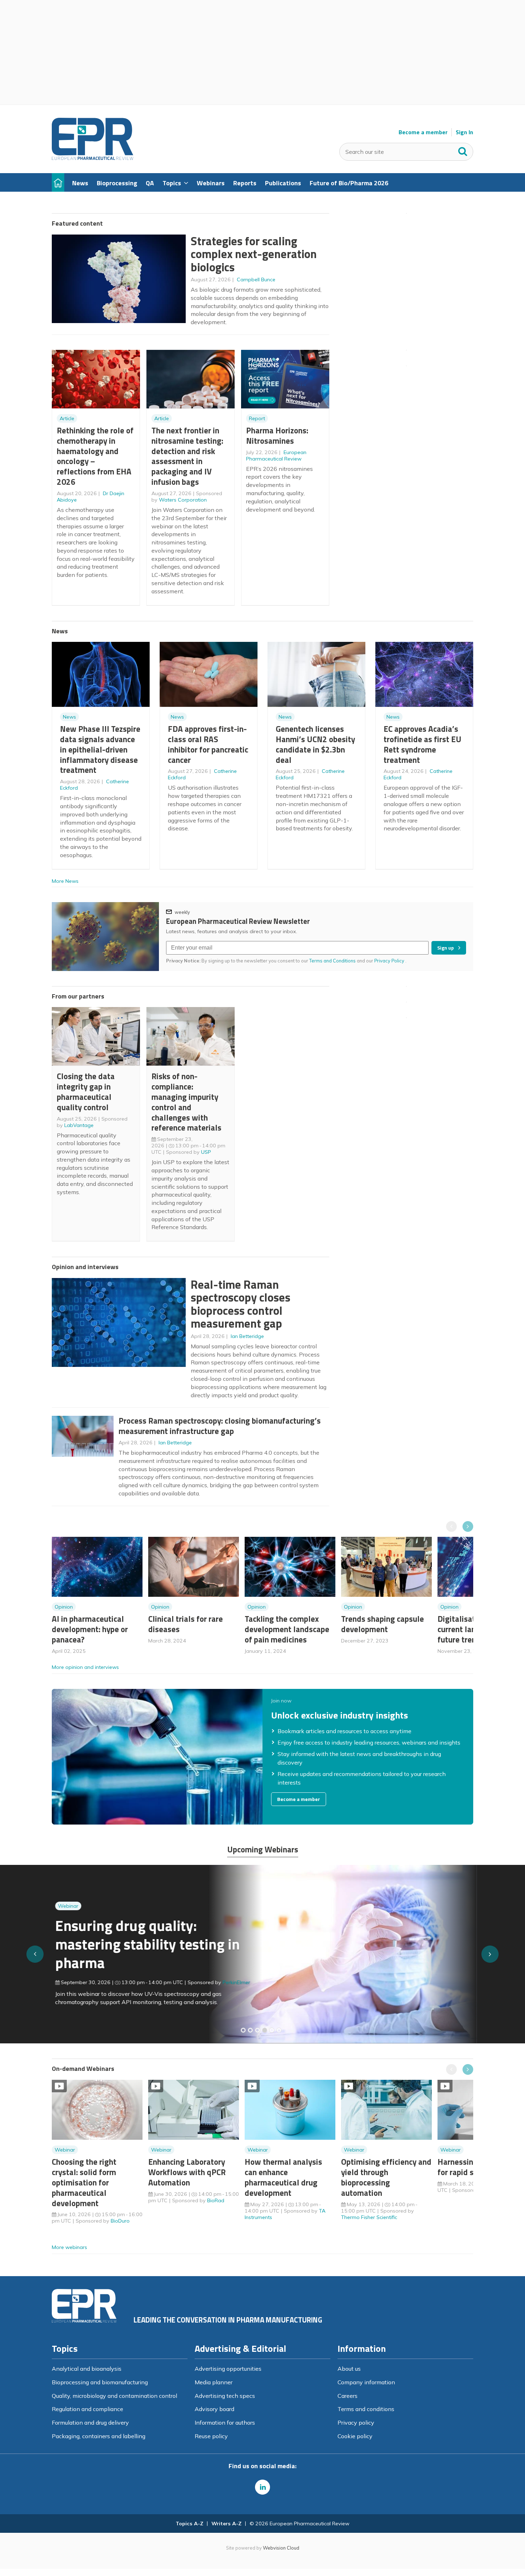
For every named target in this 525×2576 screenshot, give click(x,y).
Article (67, 418)
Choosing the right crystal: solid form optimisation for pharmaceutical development (84, 2182)
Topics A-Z (189, 2524)
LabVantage (79, 1125)
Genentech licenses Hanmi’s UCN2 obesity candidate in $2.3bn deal (315, 744)
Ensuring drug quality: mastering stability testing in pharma (144, 1944)
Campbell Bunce (256, 280)
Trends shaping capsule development (382, 1624)
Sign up (446, 948)
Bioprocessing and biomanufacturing (100, 2382)
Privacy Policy (390, 961)
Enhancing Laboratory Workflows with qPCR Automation (187, 2172)
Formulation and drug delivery (90, 2422)
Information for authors (225, 2422)
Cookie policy (355, 2436)
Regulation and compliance (87, 2409)
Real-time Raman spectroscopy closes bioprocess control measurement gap (241, 1304)
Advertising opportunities (228, 2369)
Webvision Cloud (281, 2548)
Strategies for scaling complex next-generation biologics (254, 254)
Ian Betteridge (247, 1336)
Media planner (214, 2382)
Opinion (64, 1607)
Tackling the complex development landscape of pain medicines (287, 1629)
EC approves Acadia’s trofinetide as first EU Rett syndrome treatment (422, 744)
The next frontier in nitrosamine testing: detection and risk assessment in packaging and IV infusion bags (187, 456)
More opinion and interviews (85, 1667)
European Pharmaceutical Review (276, 456)
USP (206, 1152)
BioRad (216, 2200)
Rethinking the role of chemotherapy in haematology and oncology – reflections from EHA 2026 (95, 456)
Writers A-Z (226, 2524)
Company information (366, 2382)
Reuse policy (211, 2436)
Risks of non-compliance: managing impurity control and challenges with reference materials (186, 1102)
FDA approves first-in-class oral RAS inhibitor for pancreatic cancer (208, 744)
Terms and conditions (366, 2409)
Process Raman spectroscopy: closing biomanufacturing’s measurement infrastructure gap (220, 1426)
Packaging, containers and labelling (99, 2436)
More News (65, 881)
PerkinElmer (233, 1982)
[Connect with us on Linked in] (262, 2487)
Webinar (65, 1906)
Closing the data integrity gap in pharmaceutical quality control (86, 1091)
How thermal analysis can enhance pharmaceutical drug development (283, 2177)
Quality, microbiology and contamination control (114, 2396)
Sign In (464, 132)
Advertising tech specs (225, 2396)
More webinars (69, 2247)
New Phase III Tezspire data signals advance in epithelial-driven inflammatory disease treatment (100, 749)
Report (257, 418)
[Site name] (92, 158)
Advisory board (214, 2409)
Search (463, 150)
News (69, 717)
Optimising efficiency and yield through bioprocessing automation (386, 2177)
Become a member (423, 132)
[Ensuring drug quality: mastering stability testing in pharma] (265, 2030)
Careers (347, 2396)
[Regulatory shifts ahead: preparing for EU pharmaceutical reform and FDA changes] (250, 2030)
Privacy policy (356, 2422)
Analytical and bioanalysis (87, 2369)
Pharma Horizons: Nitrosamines (277, 436)
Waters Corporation (183, 500)
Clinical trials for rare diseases (186, 1624)
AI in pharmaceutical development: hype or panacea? (90, 1629)
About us (349, 2369)
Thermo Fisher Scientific (369, 2217)
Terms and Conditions (332, 961)
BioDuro (120, 2221)
